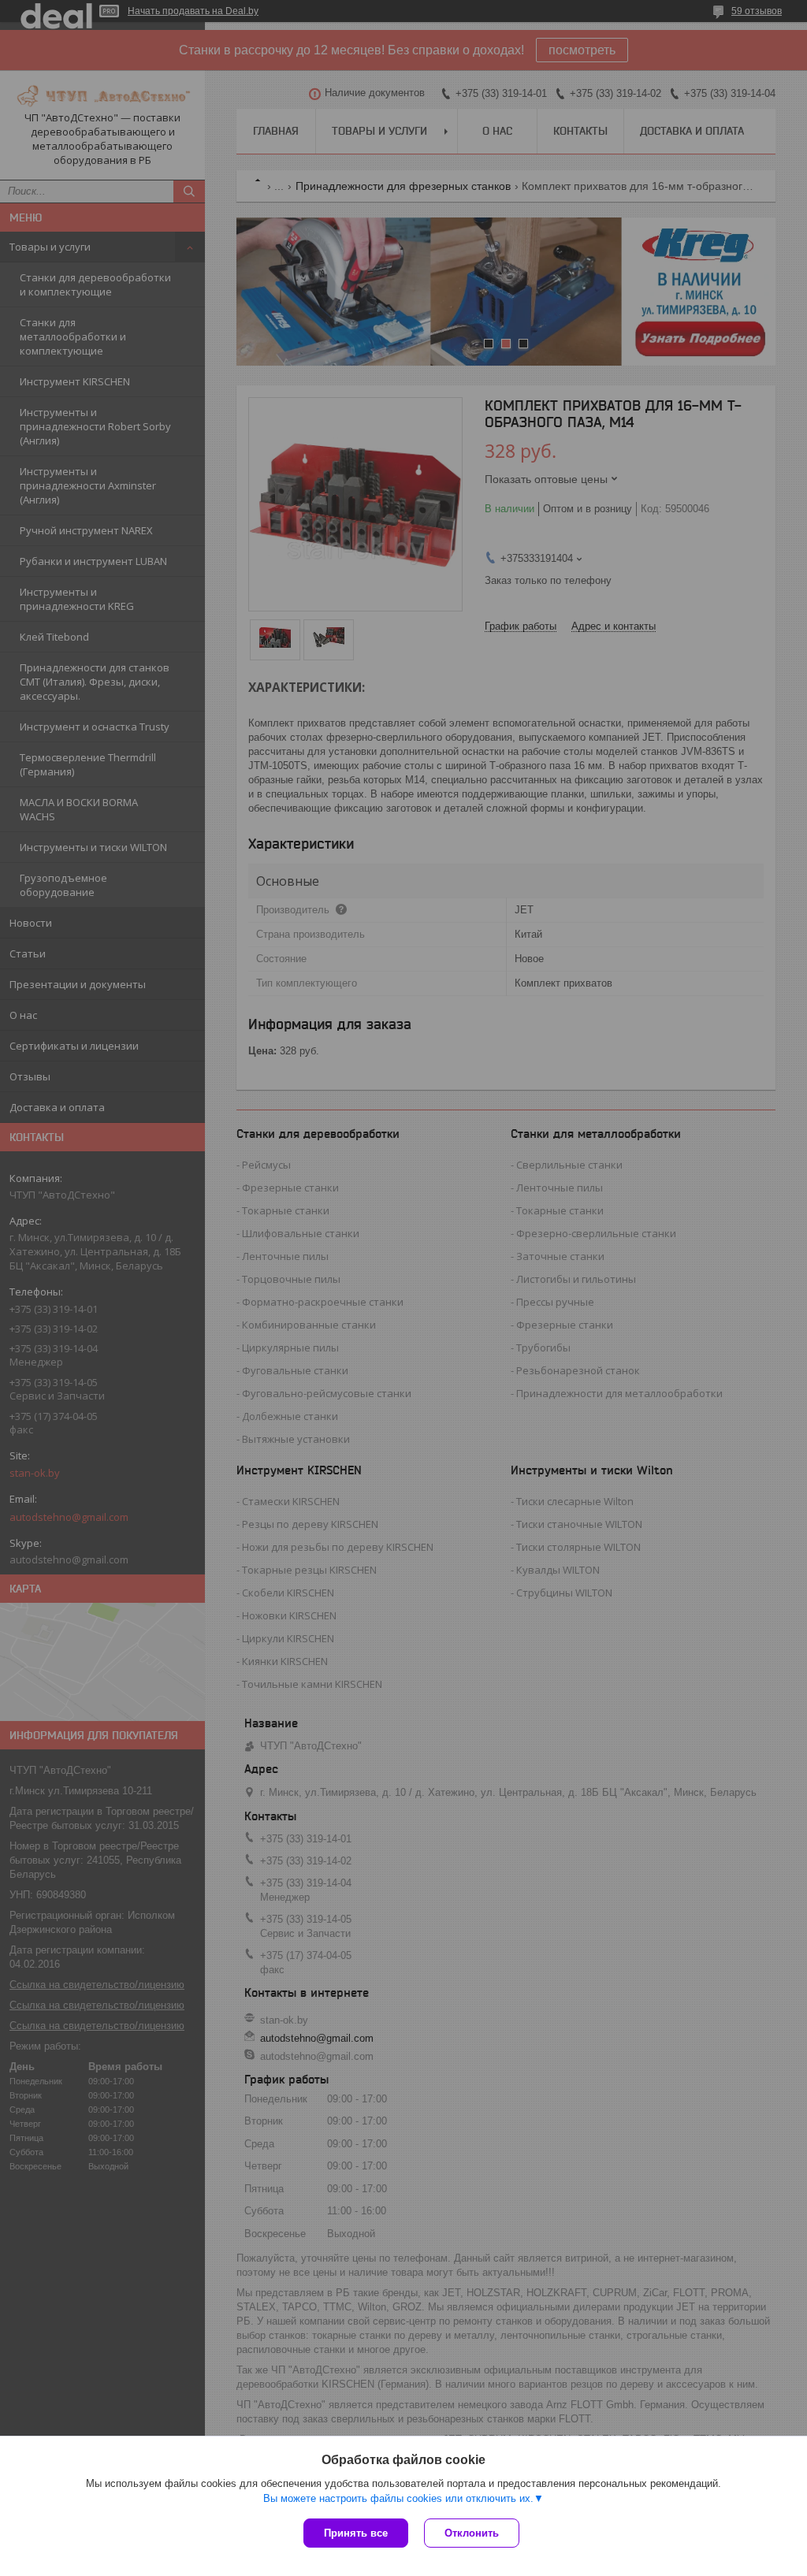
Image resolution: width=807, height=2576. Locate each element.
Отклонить (472, 2533)
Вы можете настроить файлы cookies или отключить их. (398, 2498)
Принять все (356, 2533)
